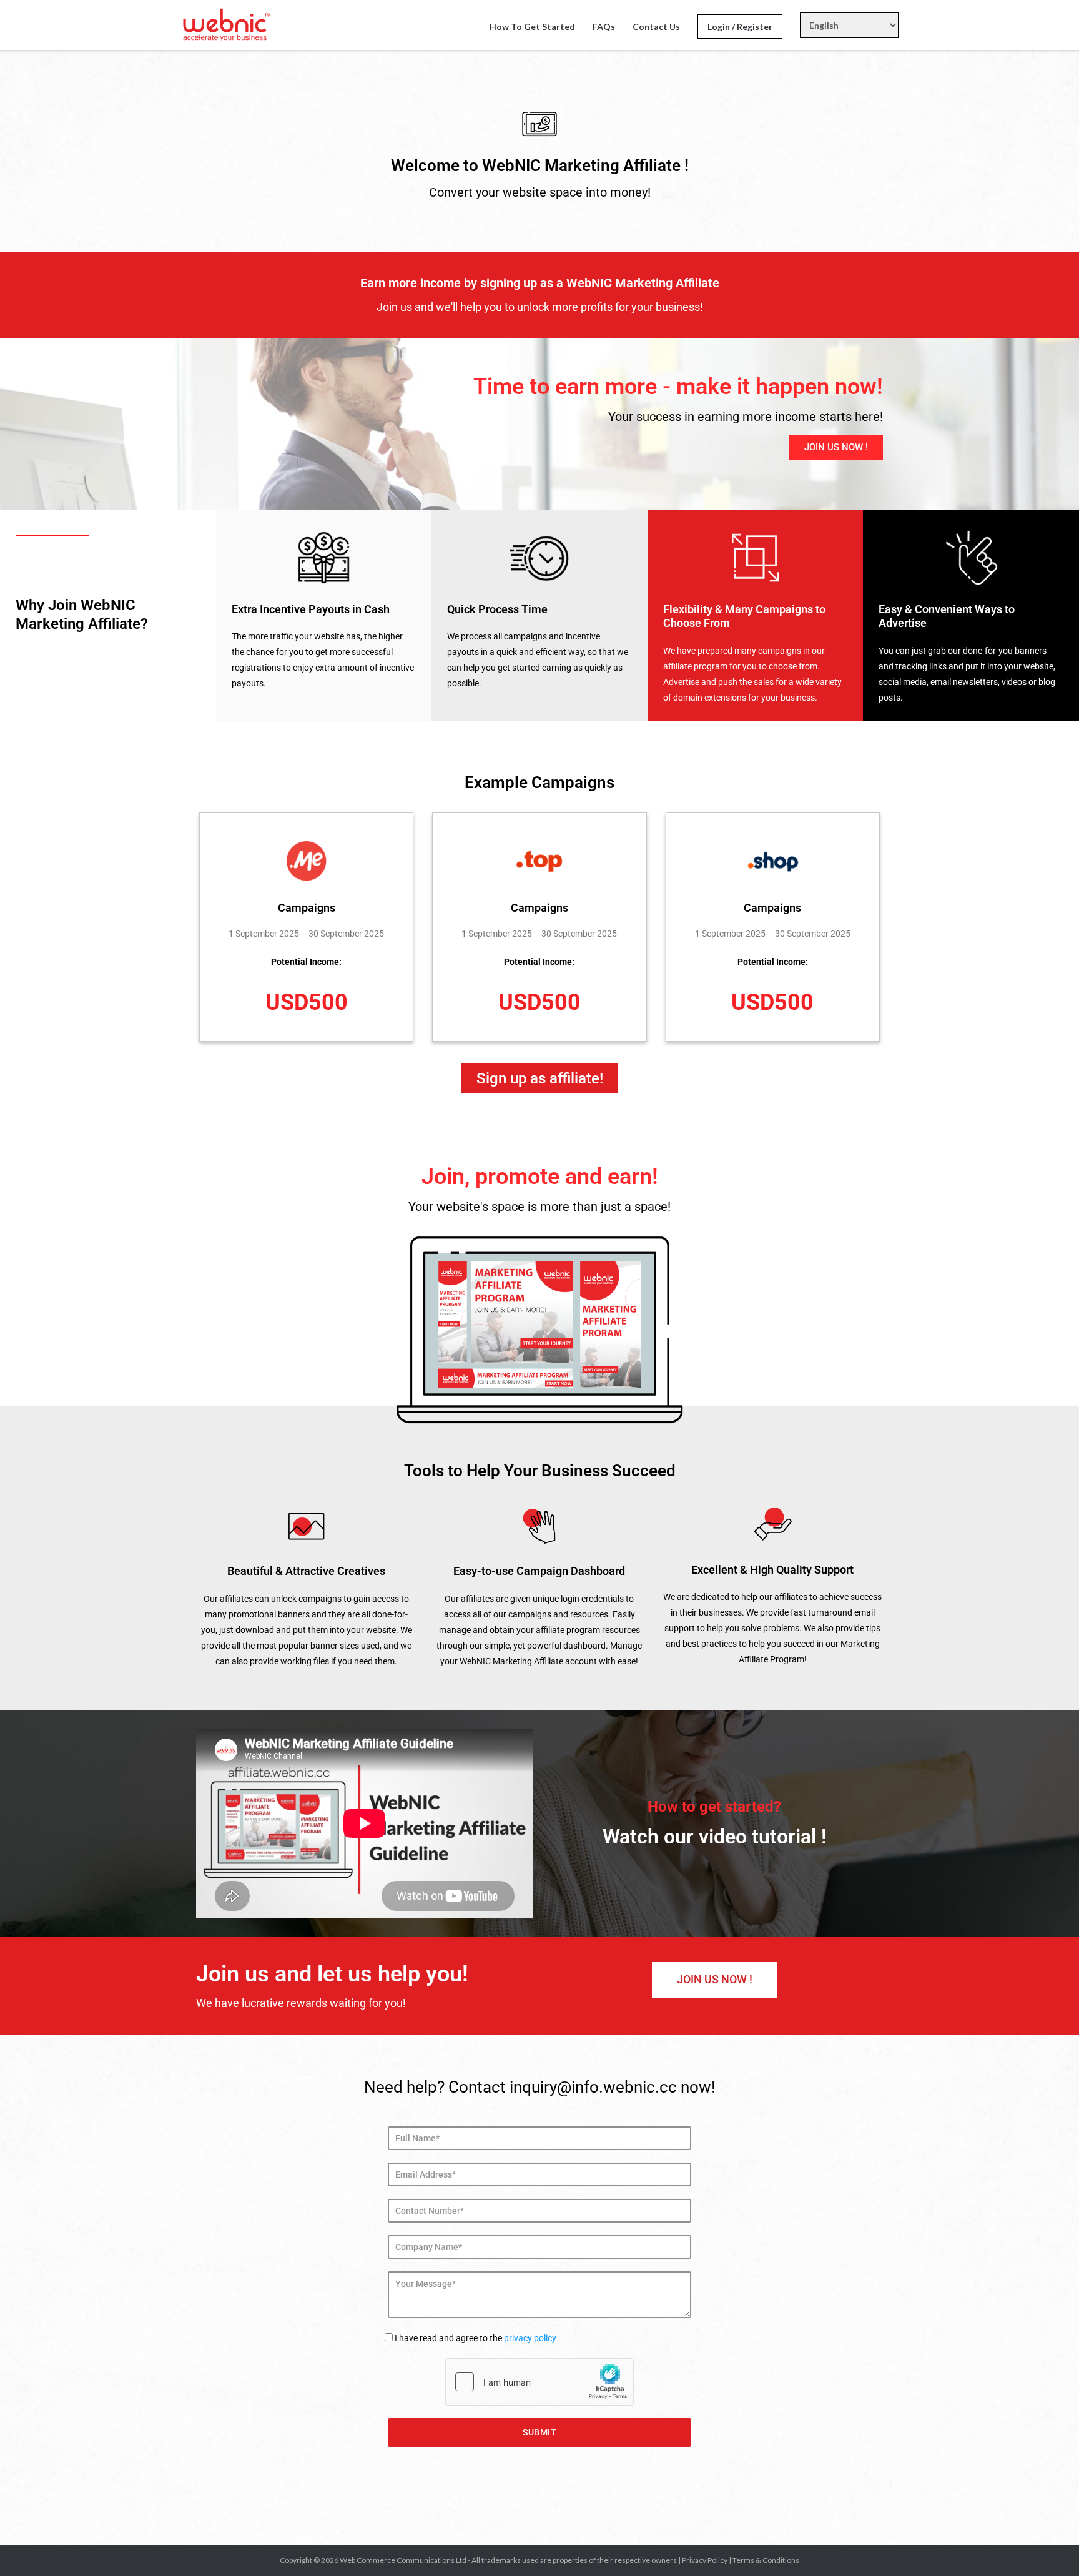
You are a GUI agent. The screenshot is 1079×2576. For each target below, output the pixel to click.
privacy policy (530, 2338)
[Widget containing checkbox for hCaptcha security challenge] (539, 2382)
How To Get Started (532, 27)
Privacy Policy (705, 2560)
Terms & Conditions (766, 2560)
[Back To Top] (1048, 2546)
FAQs (604, 27)
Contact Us (656, 27)
